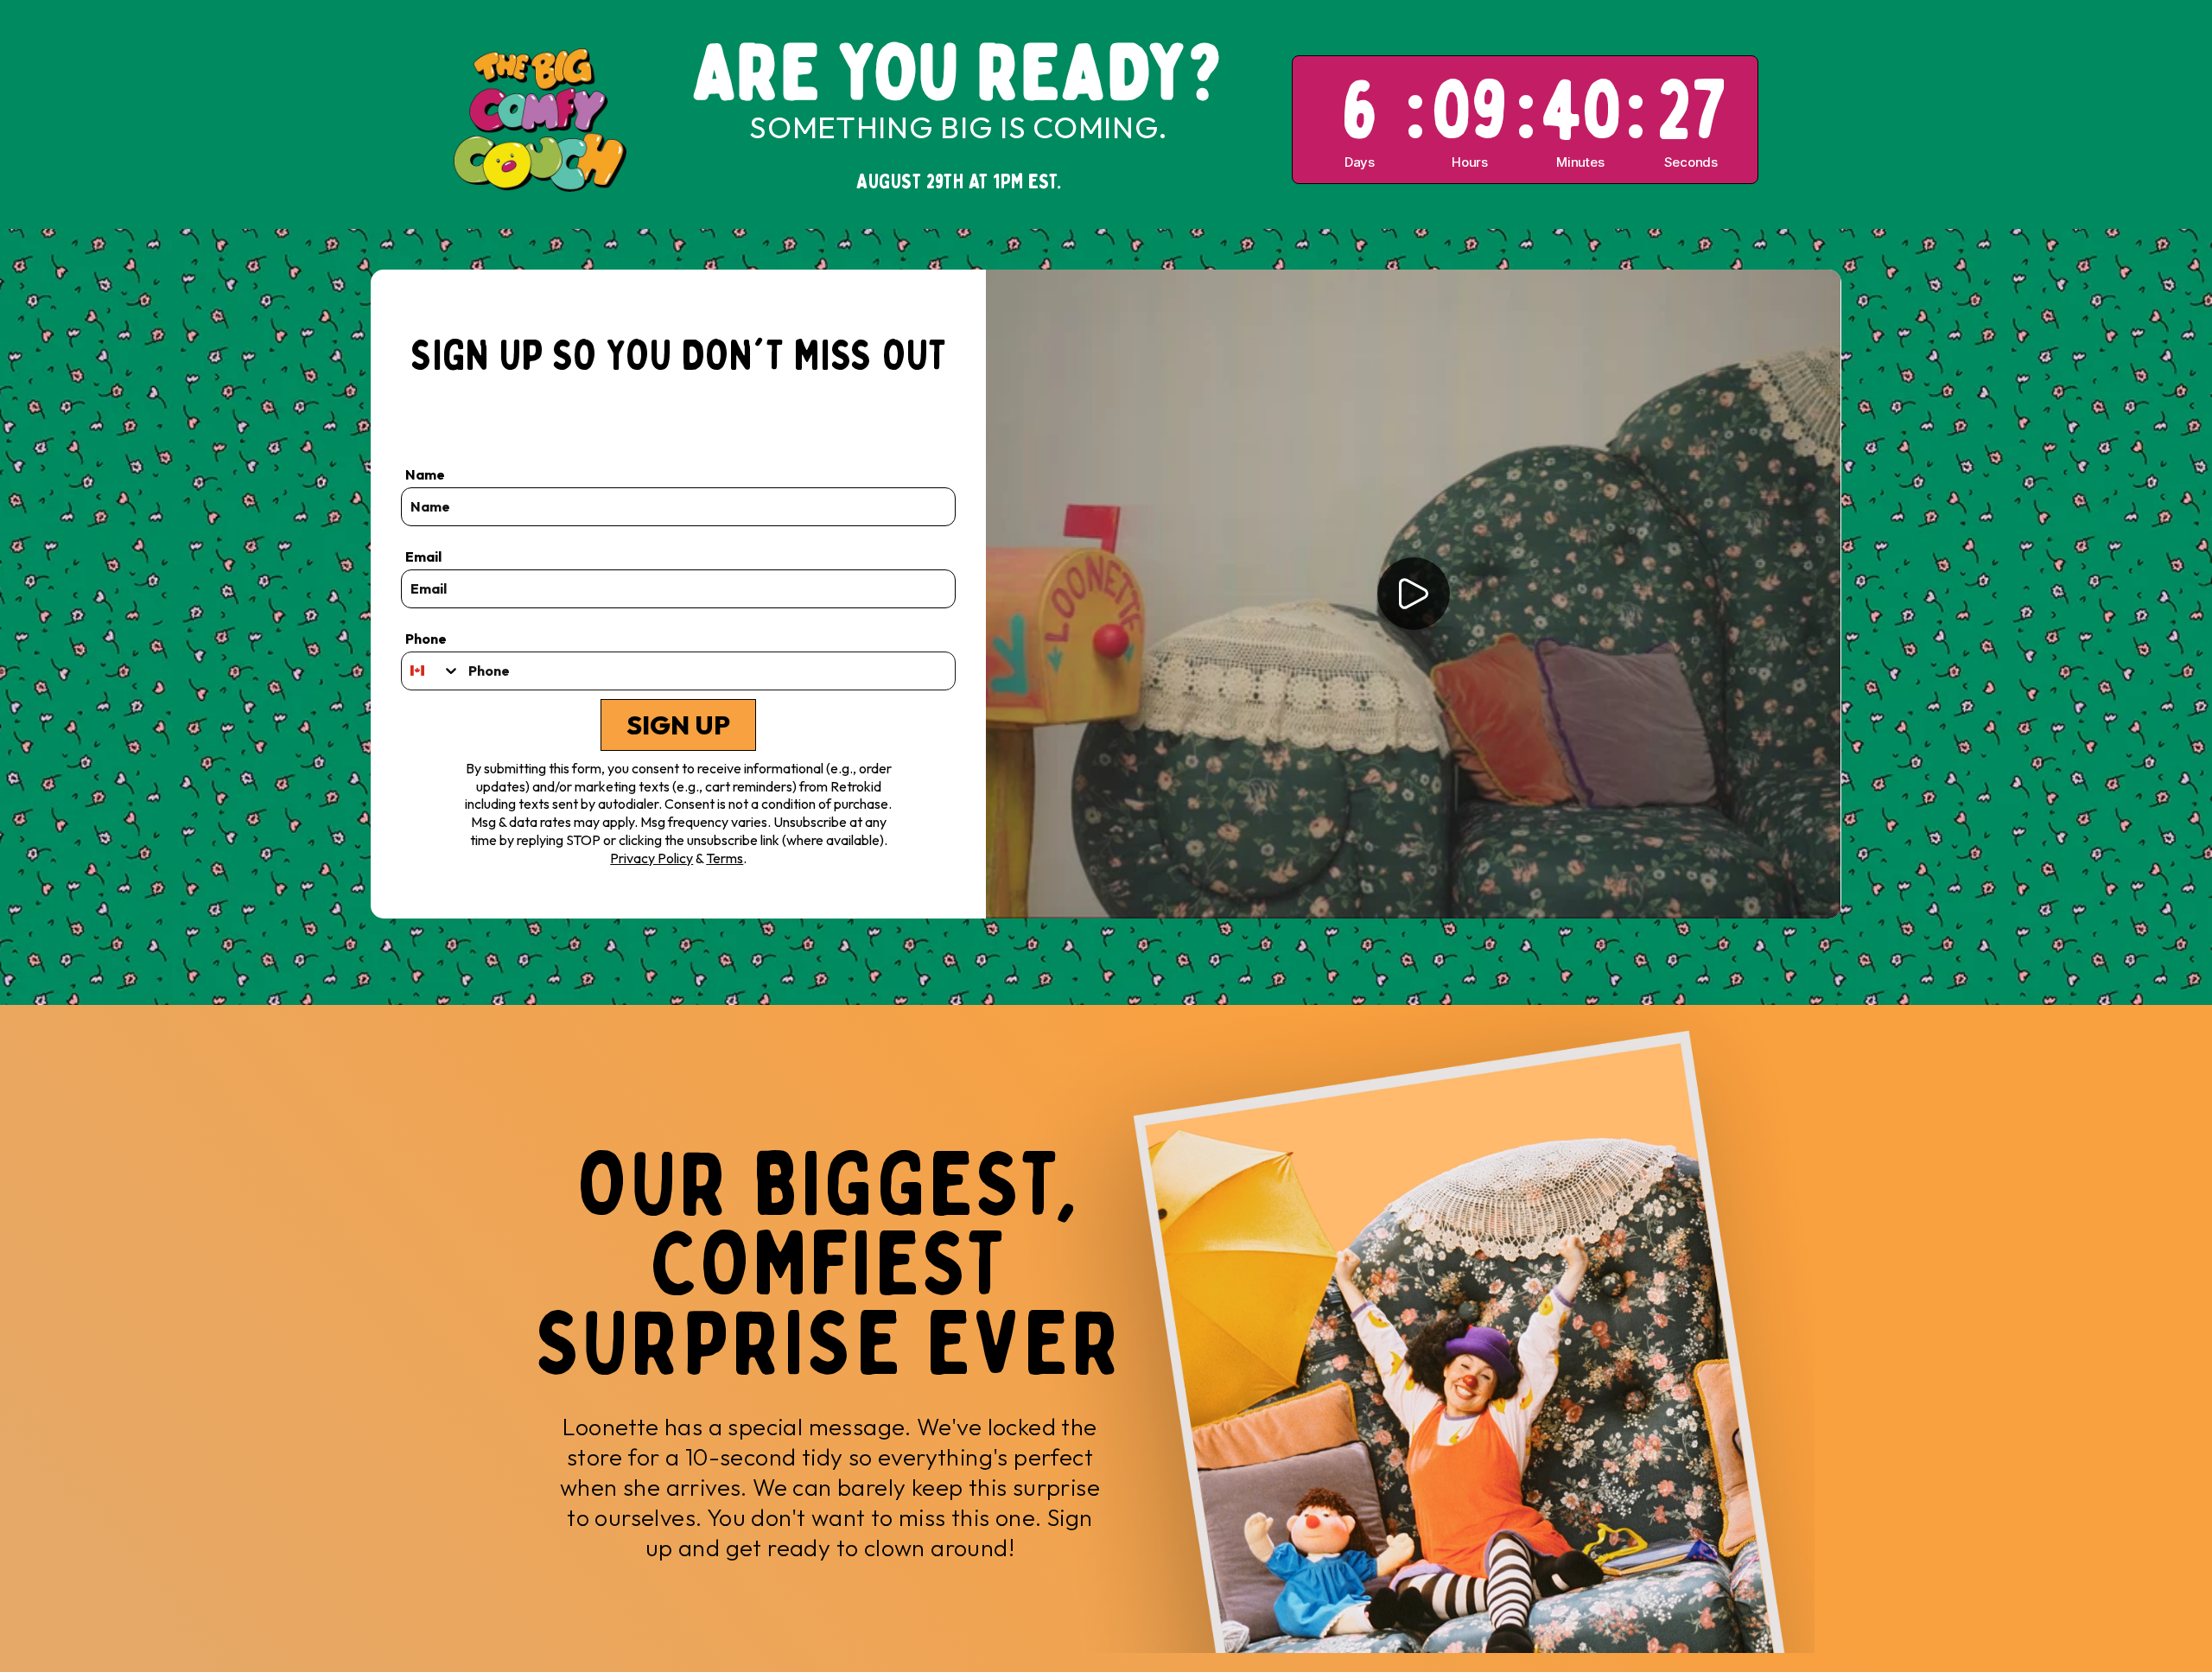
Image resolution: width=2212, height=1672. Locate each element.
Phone (426, 639)
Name (425, 474)
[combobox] (431, 671)
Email (423, 556)
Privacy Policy (652, 858)
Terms (725, 858)
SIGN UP (678, 725)
